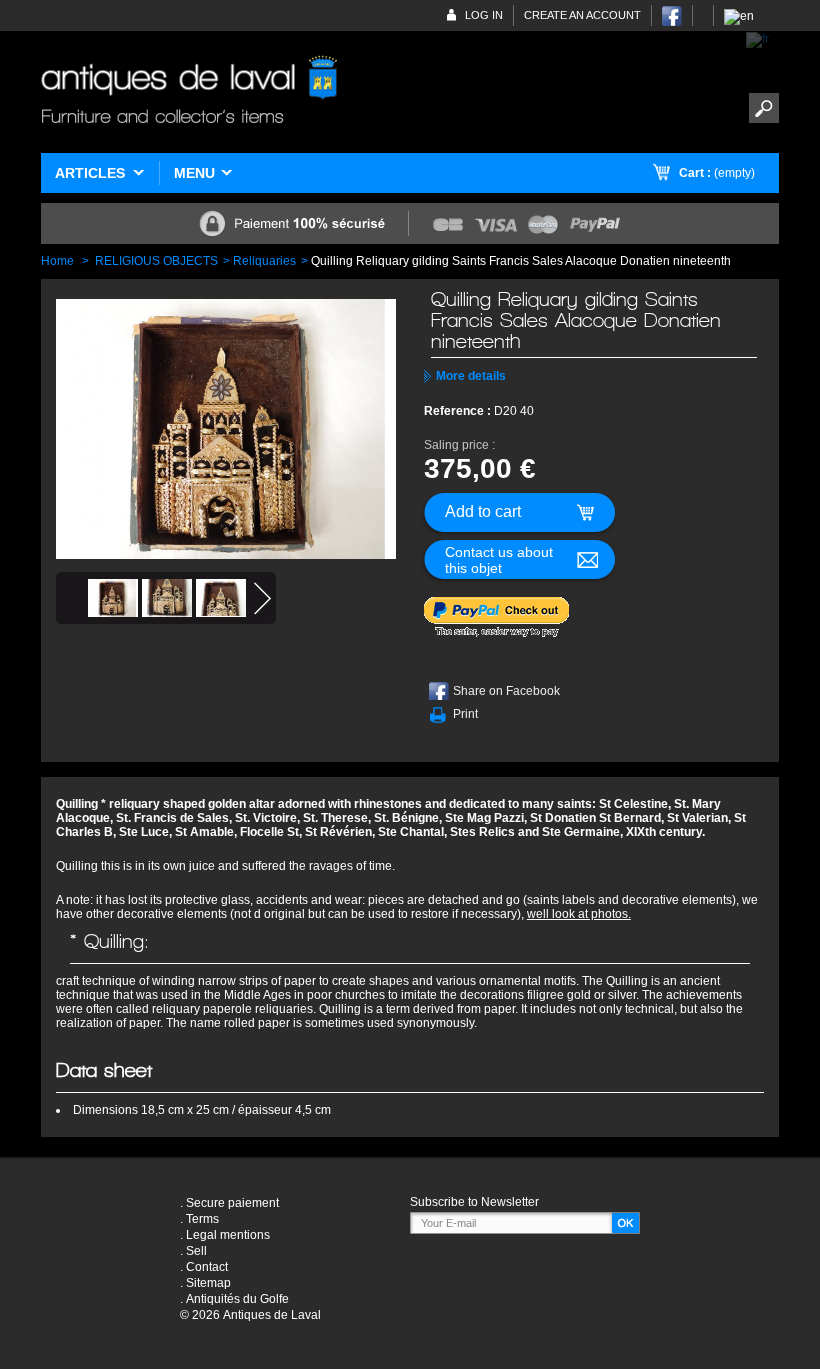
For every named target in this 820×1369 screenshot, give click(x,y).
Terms (202, 1219)
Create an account (582, 15)
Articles (90, 173)
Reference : (459, 411)
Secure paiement (232, 1203)
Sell (196, 1251)
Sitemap (208, 1283)
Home (57, 261)
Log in (484, 15)
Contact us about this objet (499, 560)
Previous (69, 598)
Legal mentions (228, 1235)
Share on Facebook (506, 691)
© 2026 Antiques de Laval (250, 1315)
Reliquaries (264, 261)
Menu (194, 173)
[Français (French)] (757, 39)
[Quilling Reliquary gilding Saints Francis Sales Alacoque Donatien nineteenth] (113, 598)
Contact (207, 1267)
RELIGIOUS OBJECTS (156, 261)
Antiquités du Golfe (237, 1299)
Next (262, 598)
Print (465, 714)
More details (471, 376)
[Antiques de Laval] (189, 92)
